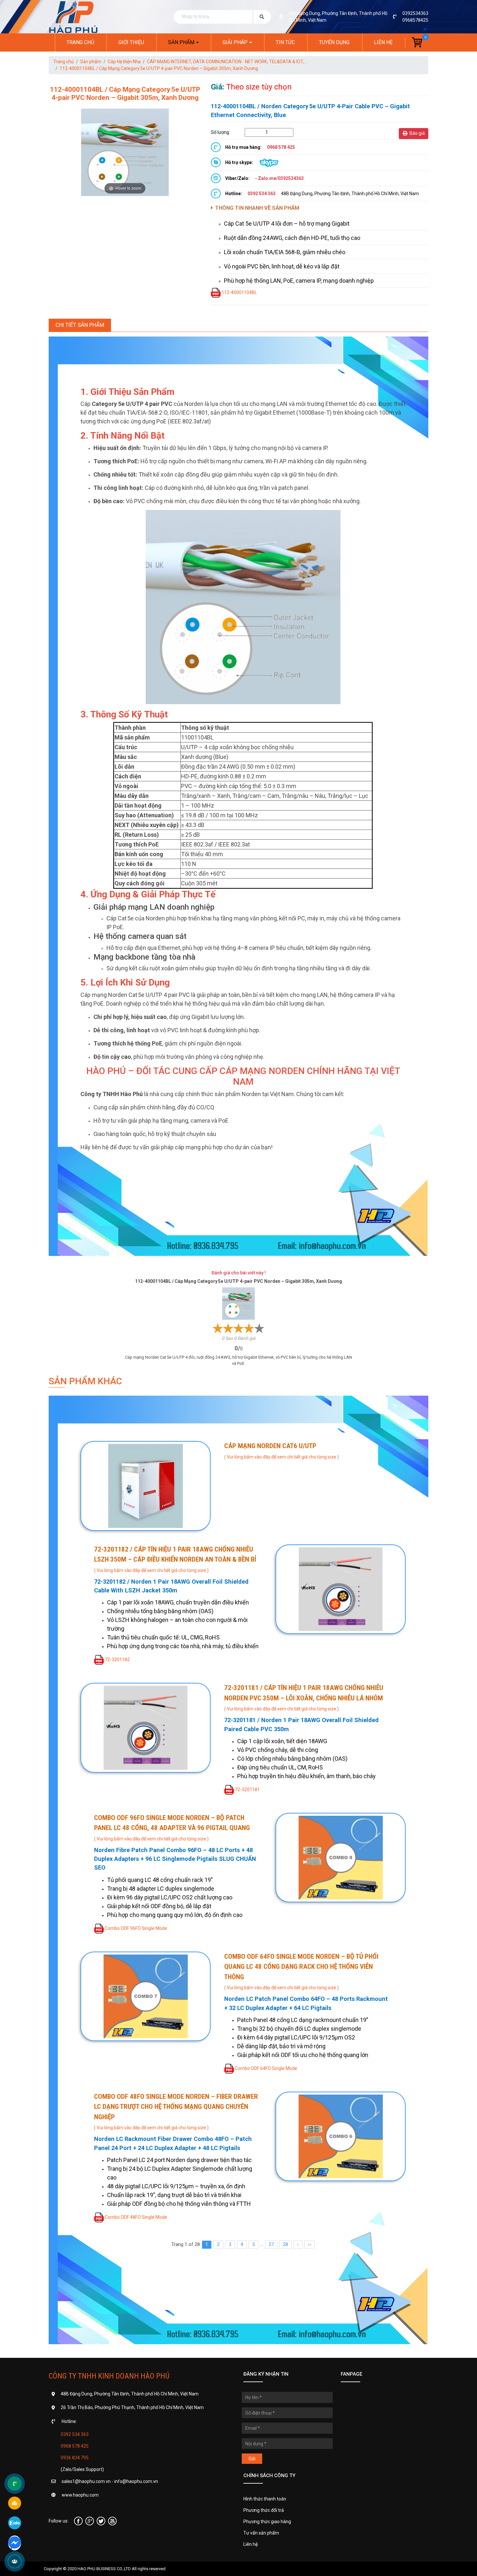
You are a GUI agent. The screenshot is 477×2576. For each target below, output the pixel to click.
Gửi (252, 2459)
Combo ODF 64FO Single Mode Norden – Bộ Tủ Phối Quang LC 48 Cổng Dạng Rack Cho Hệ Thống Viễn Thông (301, 1967)
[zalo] (15, 2523)
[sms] (15, 2542)
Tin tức (285, 42)
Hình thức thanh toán (265, 2499)
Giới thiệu (131, 42)
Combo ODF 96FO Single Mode (136, 1928)
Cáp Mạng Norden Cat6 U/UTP (270, 1446)
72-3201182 (117, 1660)
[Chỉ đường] (15, 2503)
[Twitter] (101, 2521)
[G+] (90, 2521)
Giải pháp (235, 42)
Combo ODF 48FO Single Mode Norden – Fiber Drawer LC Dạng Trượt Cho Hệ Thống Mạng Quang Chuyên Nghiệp (176, 2107)
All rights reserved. (149, 2569)
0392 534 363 (75, 2434)
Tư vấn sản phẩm (261, 2533)
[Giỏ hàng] (414, 42)
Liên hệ (383, 42)
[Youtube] (112, 2521)
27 (271, 2244)
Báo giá (417, 133)
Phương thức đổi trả (264, 2510)
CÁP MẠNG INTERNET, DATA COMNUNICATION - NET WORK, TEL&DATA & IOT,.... (227, 62)
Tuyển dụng (334, 42)
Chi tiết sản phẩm (80, 325)
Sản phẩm (181, 42)
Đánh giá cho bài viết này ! (239, 1273)
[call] (15, 2484)
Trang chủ (80, 42)
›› (310, 2244)
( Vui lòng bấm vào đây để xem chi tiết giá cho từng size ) (281, 1457)
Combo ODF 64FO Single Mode (266, 2068)
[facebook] (78, 2521)
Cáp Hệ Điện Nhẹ (124, 62)
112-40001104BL (239, 292)
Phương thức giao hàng (267, 2522)
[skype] (269, 162)
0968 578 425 (75, 2446)
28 (286, 2244)
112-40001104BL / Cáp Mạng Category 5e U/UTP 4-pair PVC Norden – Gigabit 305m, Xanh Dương (159, 68)
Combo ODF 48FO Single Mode (136, 2217)
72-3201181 (247, 1790)
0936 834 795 (75, 2458)
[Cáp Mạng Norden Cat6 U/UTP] (146, 1486)
